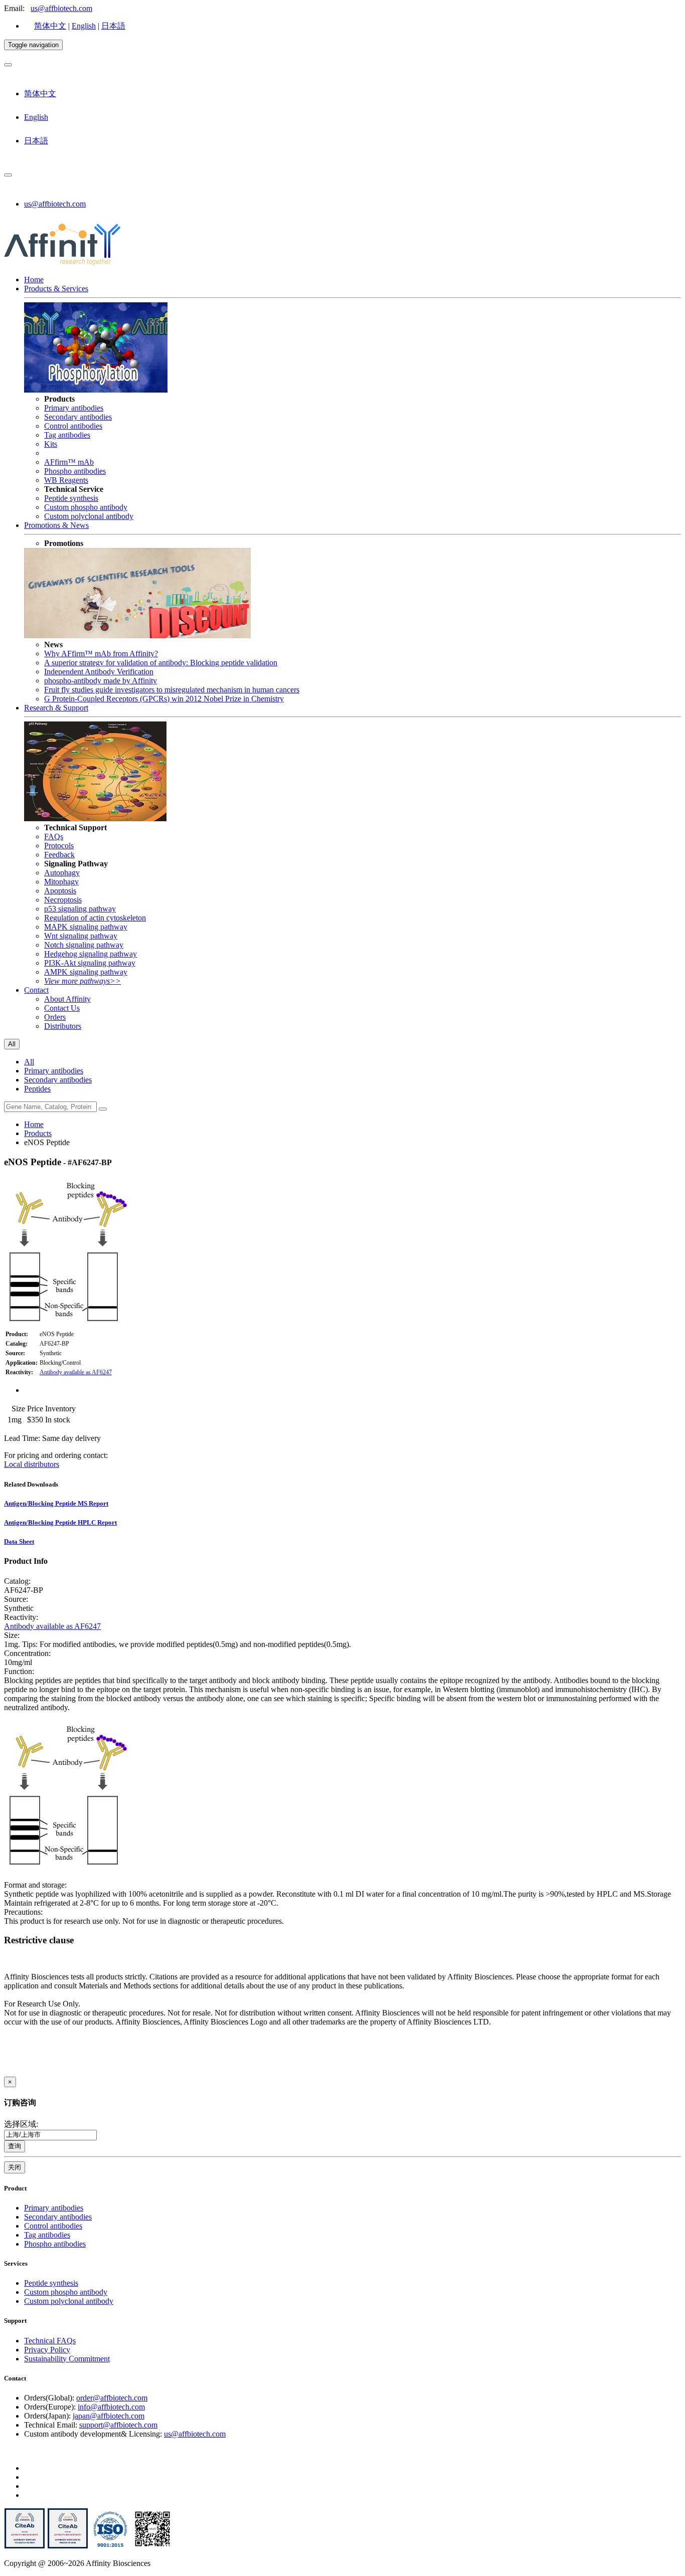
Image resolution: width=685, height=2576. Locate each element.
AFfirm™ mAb (69, 462)
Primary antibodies (74, 408)
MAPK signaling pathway (86, 927)
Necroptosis (63, 900)
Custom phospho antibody (86, 507)
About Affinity (67, 999)
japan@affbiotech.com (109, 2416)
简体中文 (50, 26)
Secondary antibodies (78, 417)
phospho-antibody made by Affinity (101, 681)
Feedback (59, 855)
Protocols (59, 846)
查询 (15, 2146)
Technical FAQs (50, 2341)
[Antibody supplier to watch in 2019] (25, 2546)
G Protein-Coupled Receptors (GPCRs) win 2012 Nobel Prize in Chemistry (164, 699)
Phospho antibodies (75, 471)
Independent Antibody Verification (99, 672)
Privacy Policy (47, 2350)
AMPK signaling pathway (86, 972)
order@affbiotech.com (112, 2398)
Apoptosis (60, 891)
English (84, 26)
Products (38, 1133)
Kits (51, 444)
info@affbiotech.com (111, 2407)
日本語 (113, 26)
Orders (55, 1017)
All (29, 1062)
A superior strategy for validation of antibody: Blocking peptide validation (161, 663)
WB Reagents (66, 480)
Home (34, 280)
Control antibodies (73, 426)
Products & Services (56, 289)
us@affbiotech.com (61, 8)
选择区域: (21, 2124)
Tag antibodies (67, 435)
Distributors (63, 1026)
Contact (36, 990)
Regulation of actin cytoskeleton (95, 918)
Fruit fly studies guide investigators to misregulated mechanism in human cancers (172, 690)
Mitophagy (61, 882)
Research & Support (56, 708)
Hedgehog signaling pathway (91, 954)
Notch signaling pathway (84, 945)
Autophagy (62, 873)
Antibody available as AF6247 (76, 1372)
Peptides (37, 1089)
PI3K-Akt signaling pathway (90, 963)
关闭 (15, 2167)
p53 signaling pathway (80, 909)
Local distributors (32, 1464)
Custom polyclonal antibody (89, 516)
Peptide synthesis (71, 498)
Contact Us (62, 1008)
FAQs (54, 837)
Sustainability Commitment (67, 2359)
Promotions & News (56, 525)
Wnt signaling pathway (81, 936)
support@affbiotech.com (118, 2425)
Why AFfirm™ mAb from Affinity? (101, 654)
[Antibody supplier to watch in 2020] (68, 2546)
